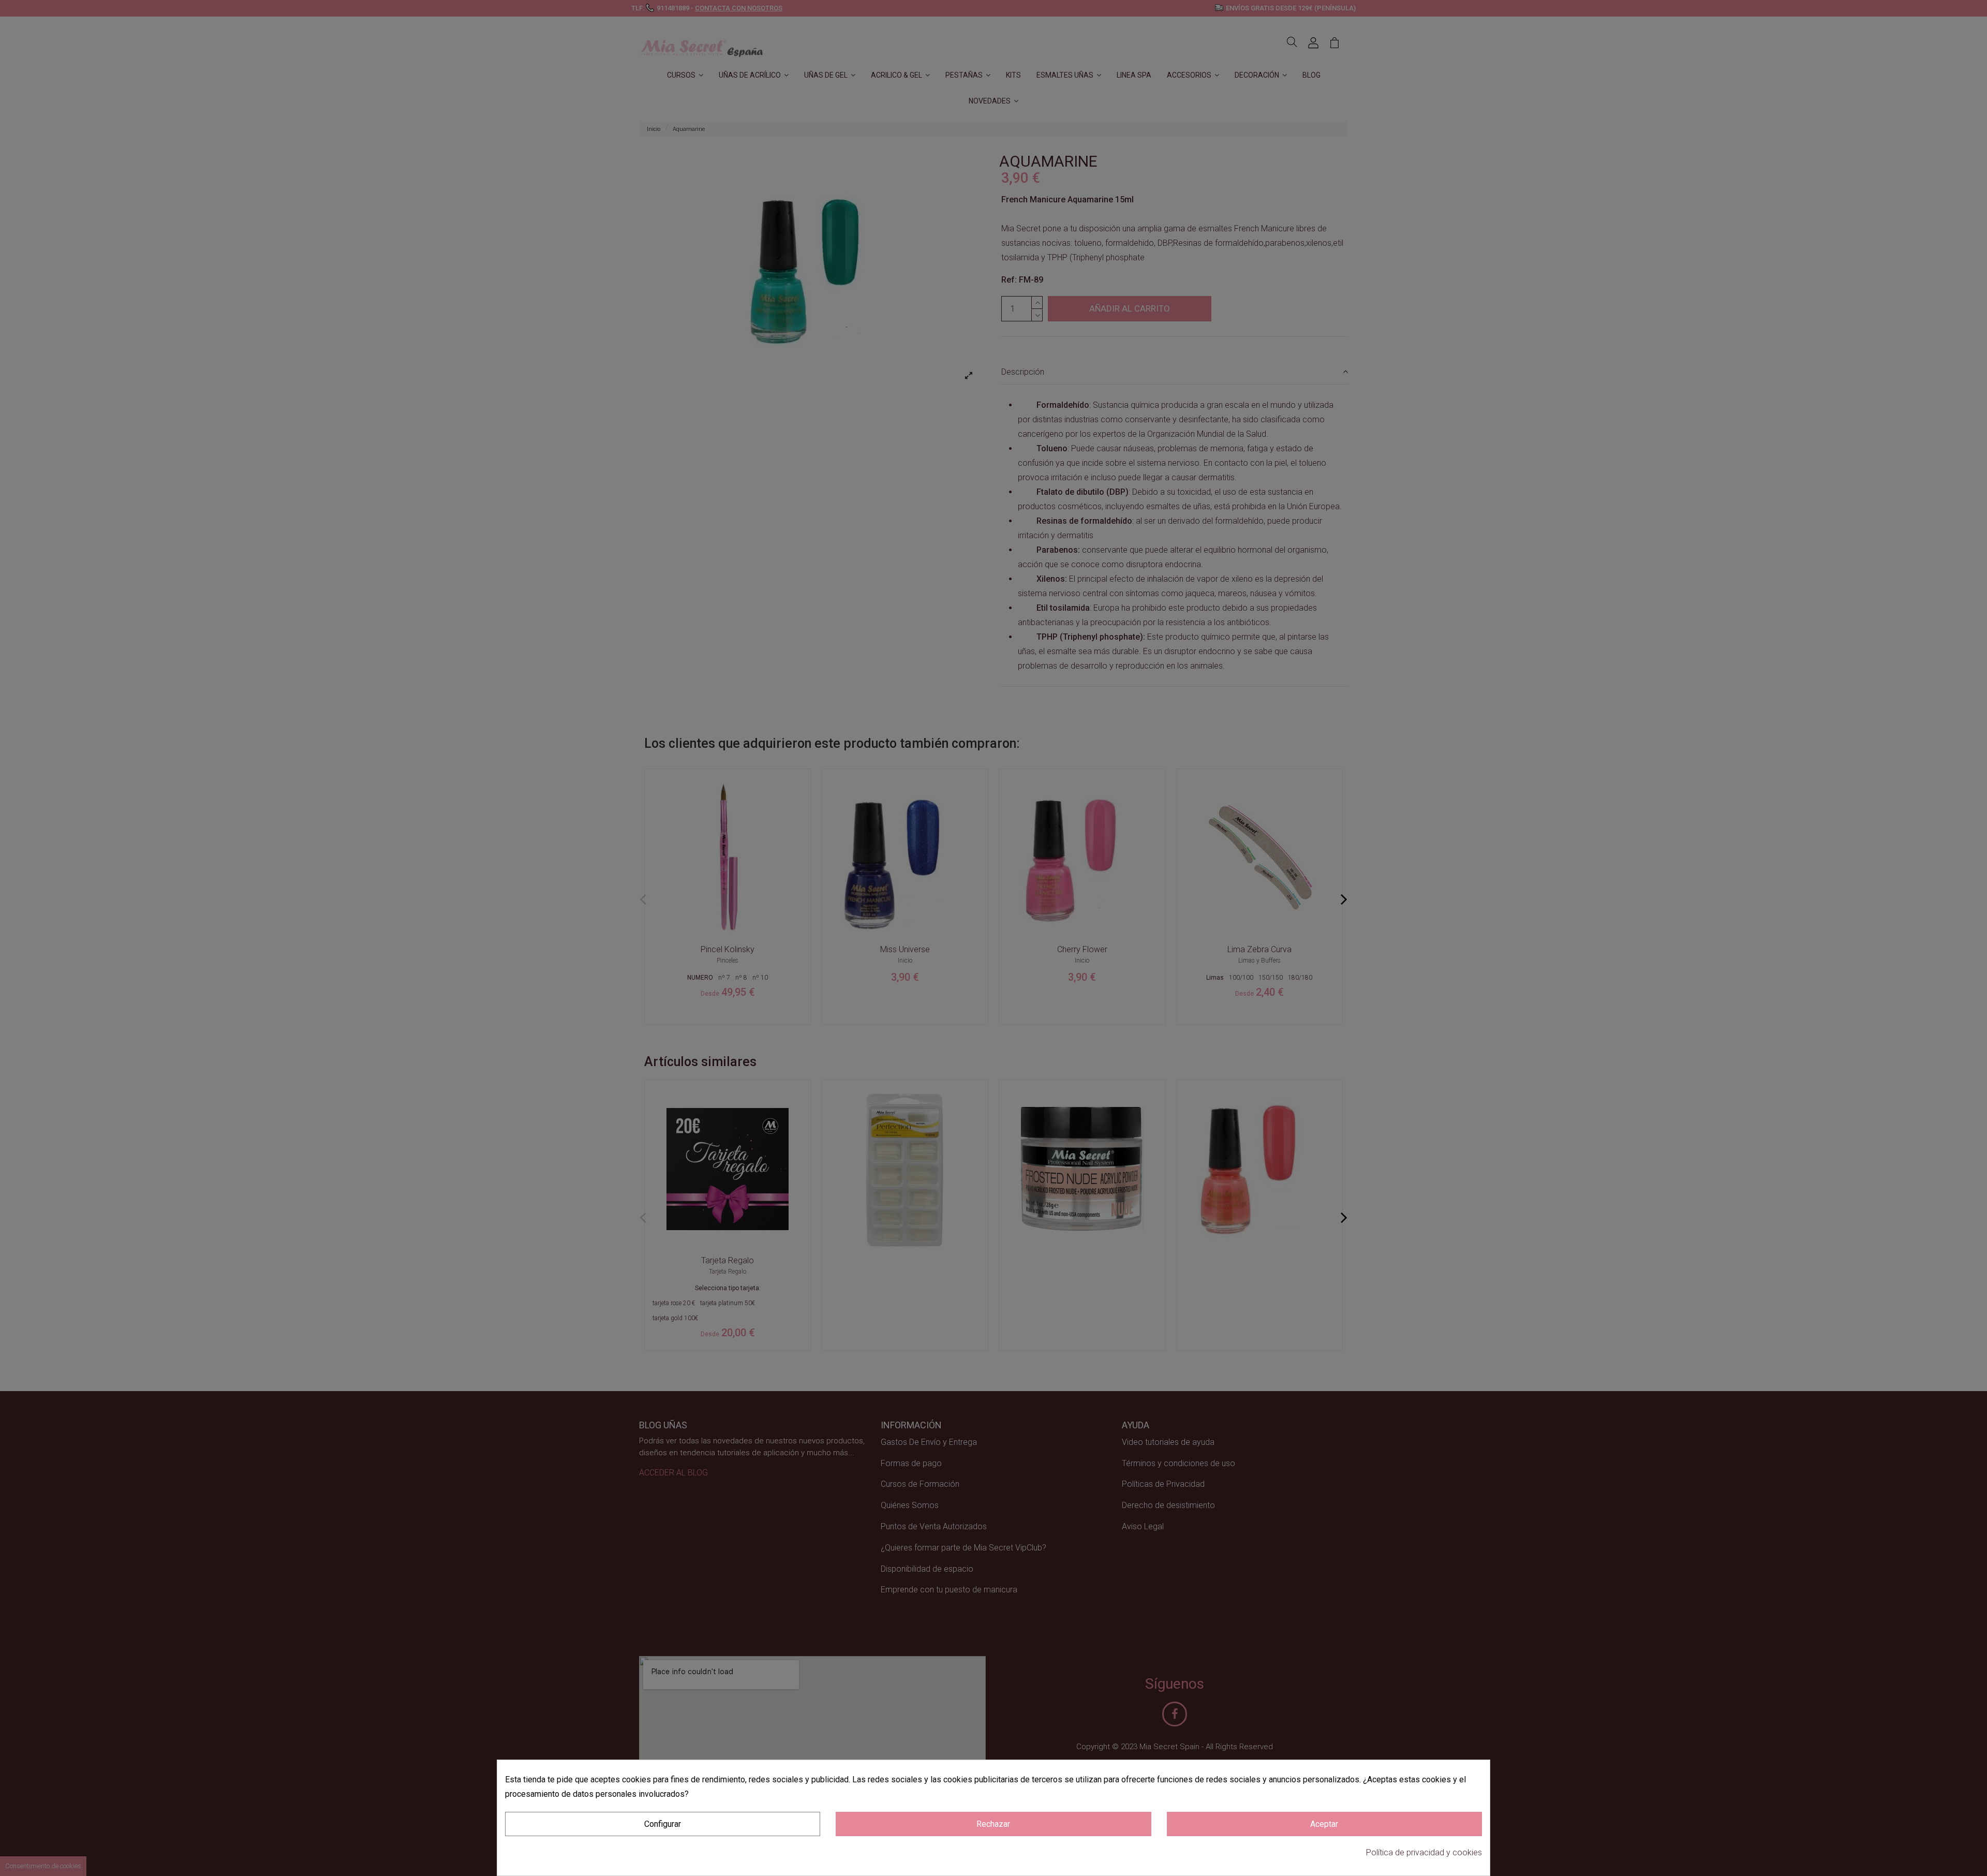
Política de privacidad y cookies (1424, 1852)
